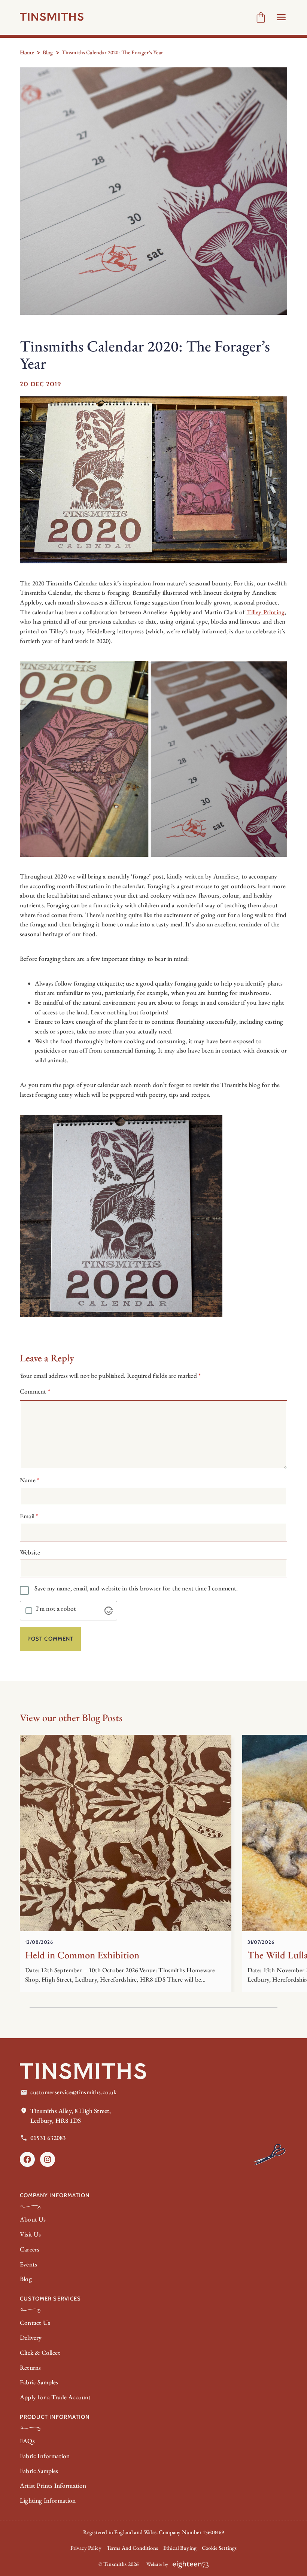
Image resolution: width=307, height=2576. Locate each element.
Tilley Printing (266, 612)
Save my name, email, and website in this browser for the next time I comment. (136, 1588)
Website (30, 1552)
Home (27, 52)
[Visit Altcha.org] (109, 1611)
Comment (35, 1391)
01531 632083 (48, 2138)
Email (29, 1516)
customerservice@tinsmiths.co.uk (73, 2092)
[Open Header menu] (281, 17)
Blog (48, 52)
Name (30, 1480)
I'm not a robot (56, 1609)
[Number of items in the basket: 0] (261, 17)
